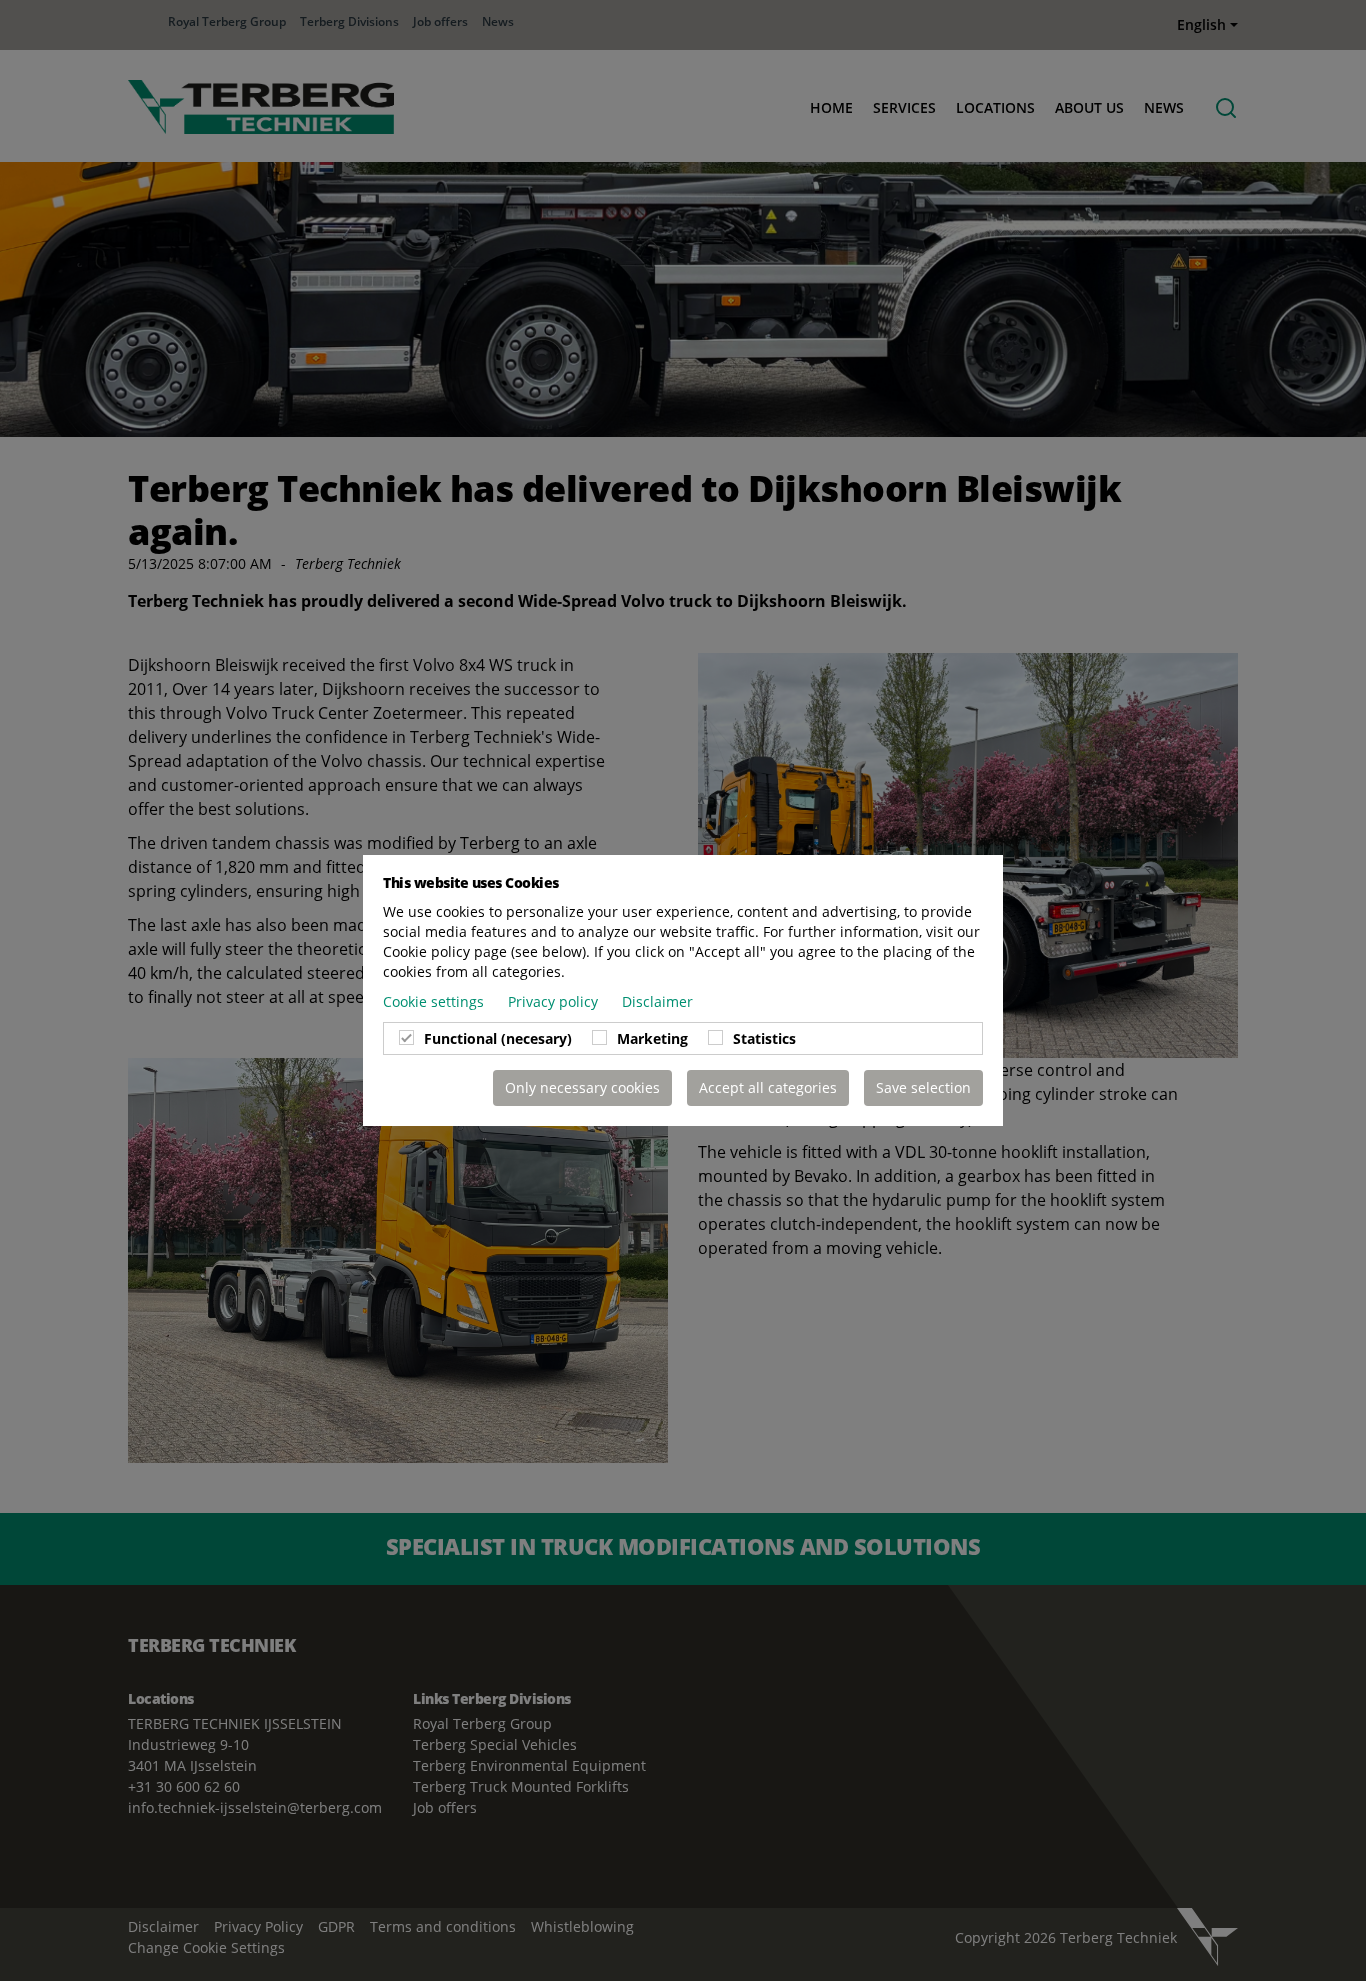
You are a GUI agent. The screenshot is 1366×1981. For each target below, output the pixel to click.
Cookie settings (435, 1001)
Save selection (923, 1087)
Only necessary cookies (582, 1087)
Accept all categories (768, 1087)
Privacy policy (555, 1001)
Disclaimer (657, 1001)
